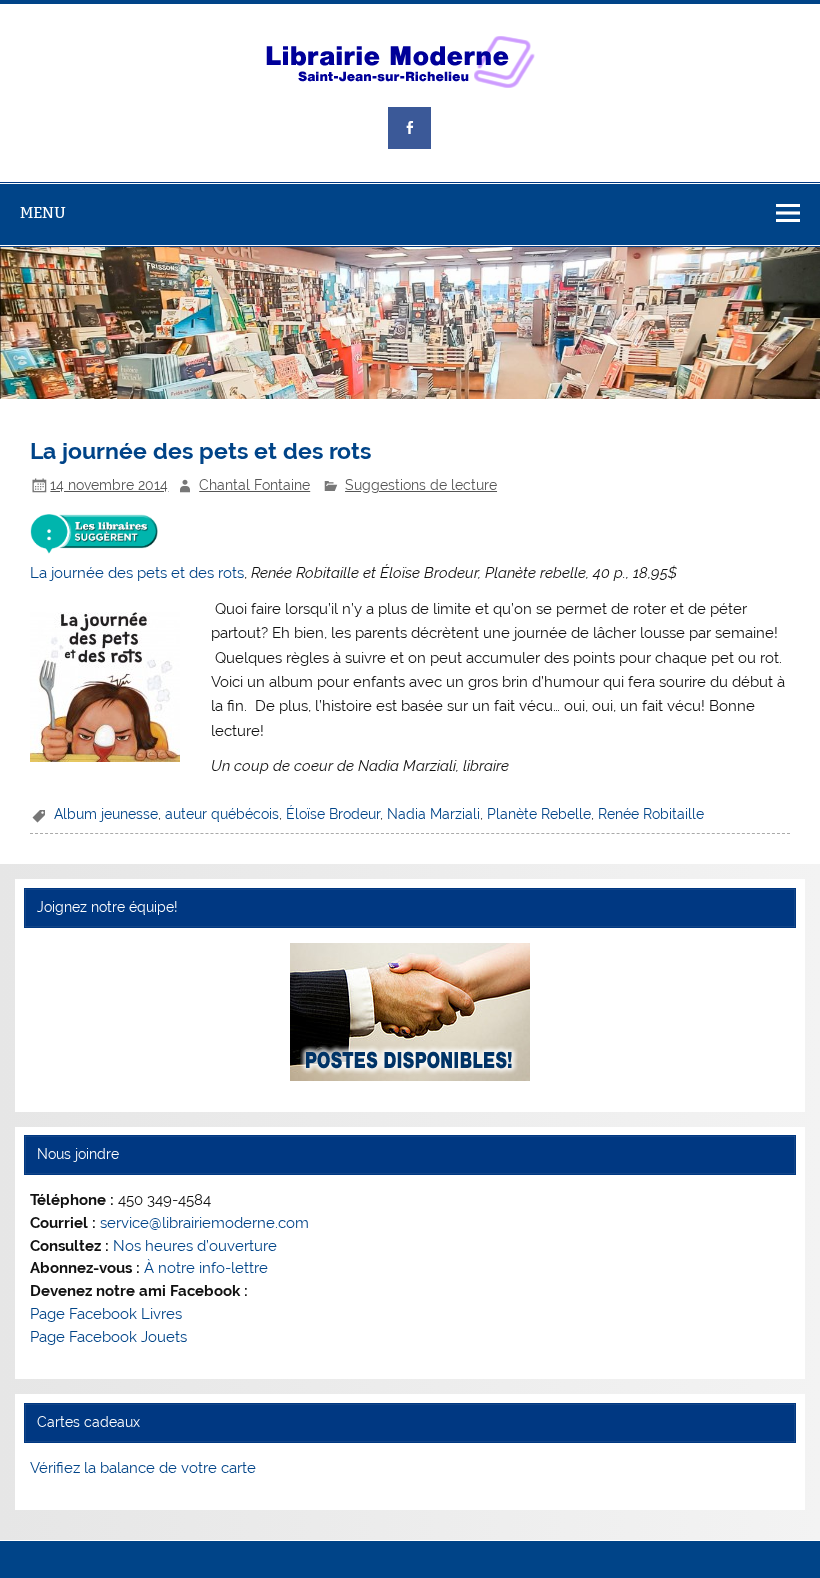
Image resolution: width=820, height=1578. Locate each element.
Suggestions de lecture (421, 485)
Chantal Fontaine (254, 485)
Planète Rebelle (539, 814)
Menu (43, 212)
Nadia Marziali (433, 814)
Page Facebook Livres (106, 1314)
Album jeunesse (106, 814)
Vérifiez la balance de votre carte (143, 1468)
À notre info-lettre (206, 1268)
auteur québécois (222, 814)
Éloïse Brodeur (333, 814)
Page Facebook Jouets (108, 1337)
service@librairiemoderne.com (204, 1223)
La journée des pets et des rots (137, 573)
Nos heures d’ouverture (195, 1246)
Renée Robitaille (651, 814)
